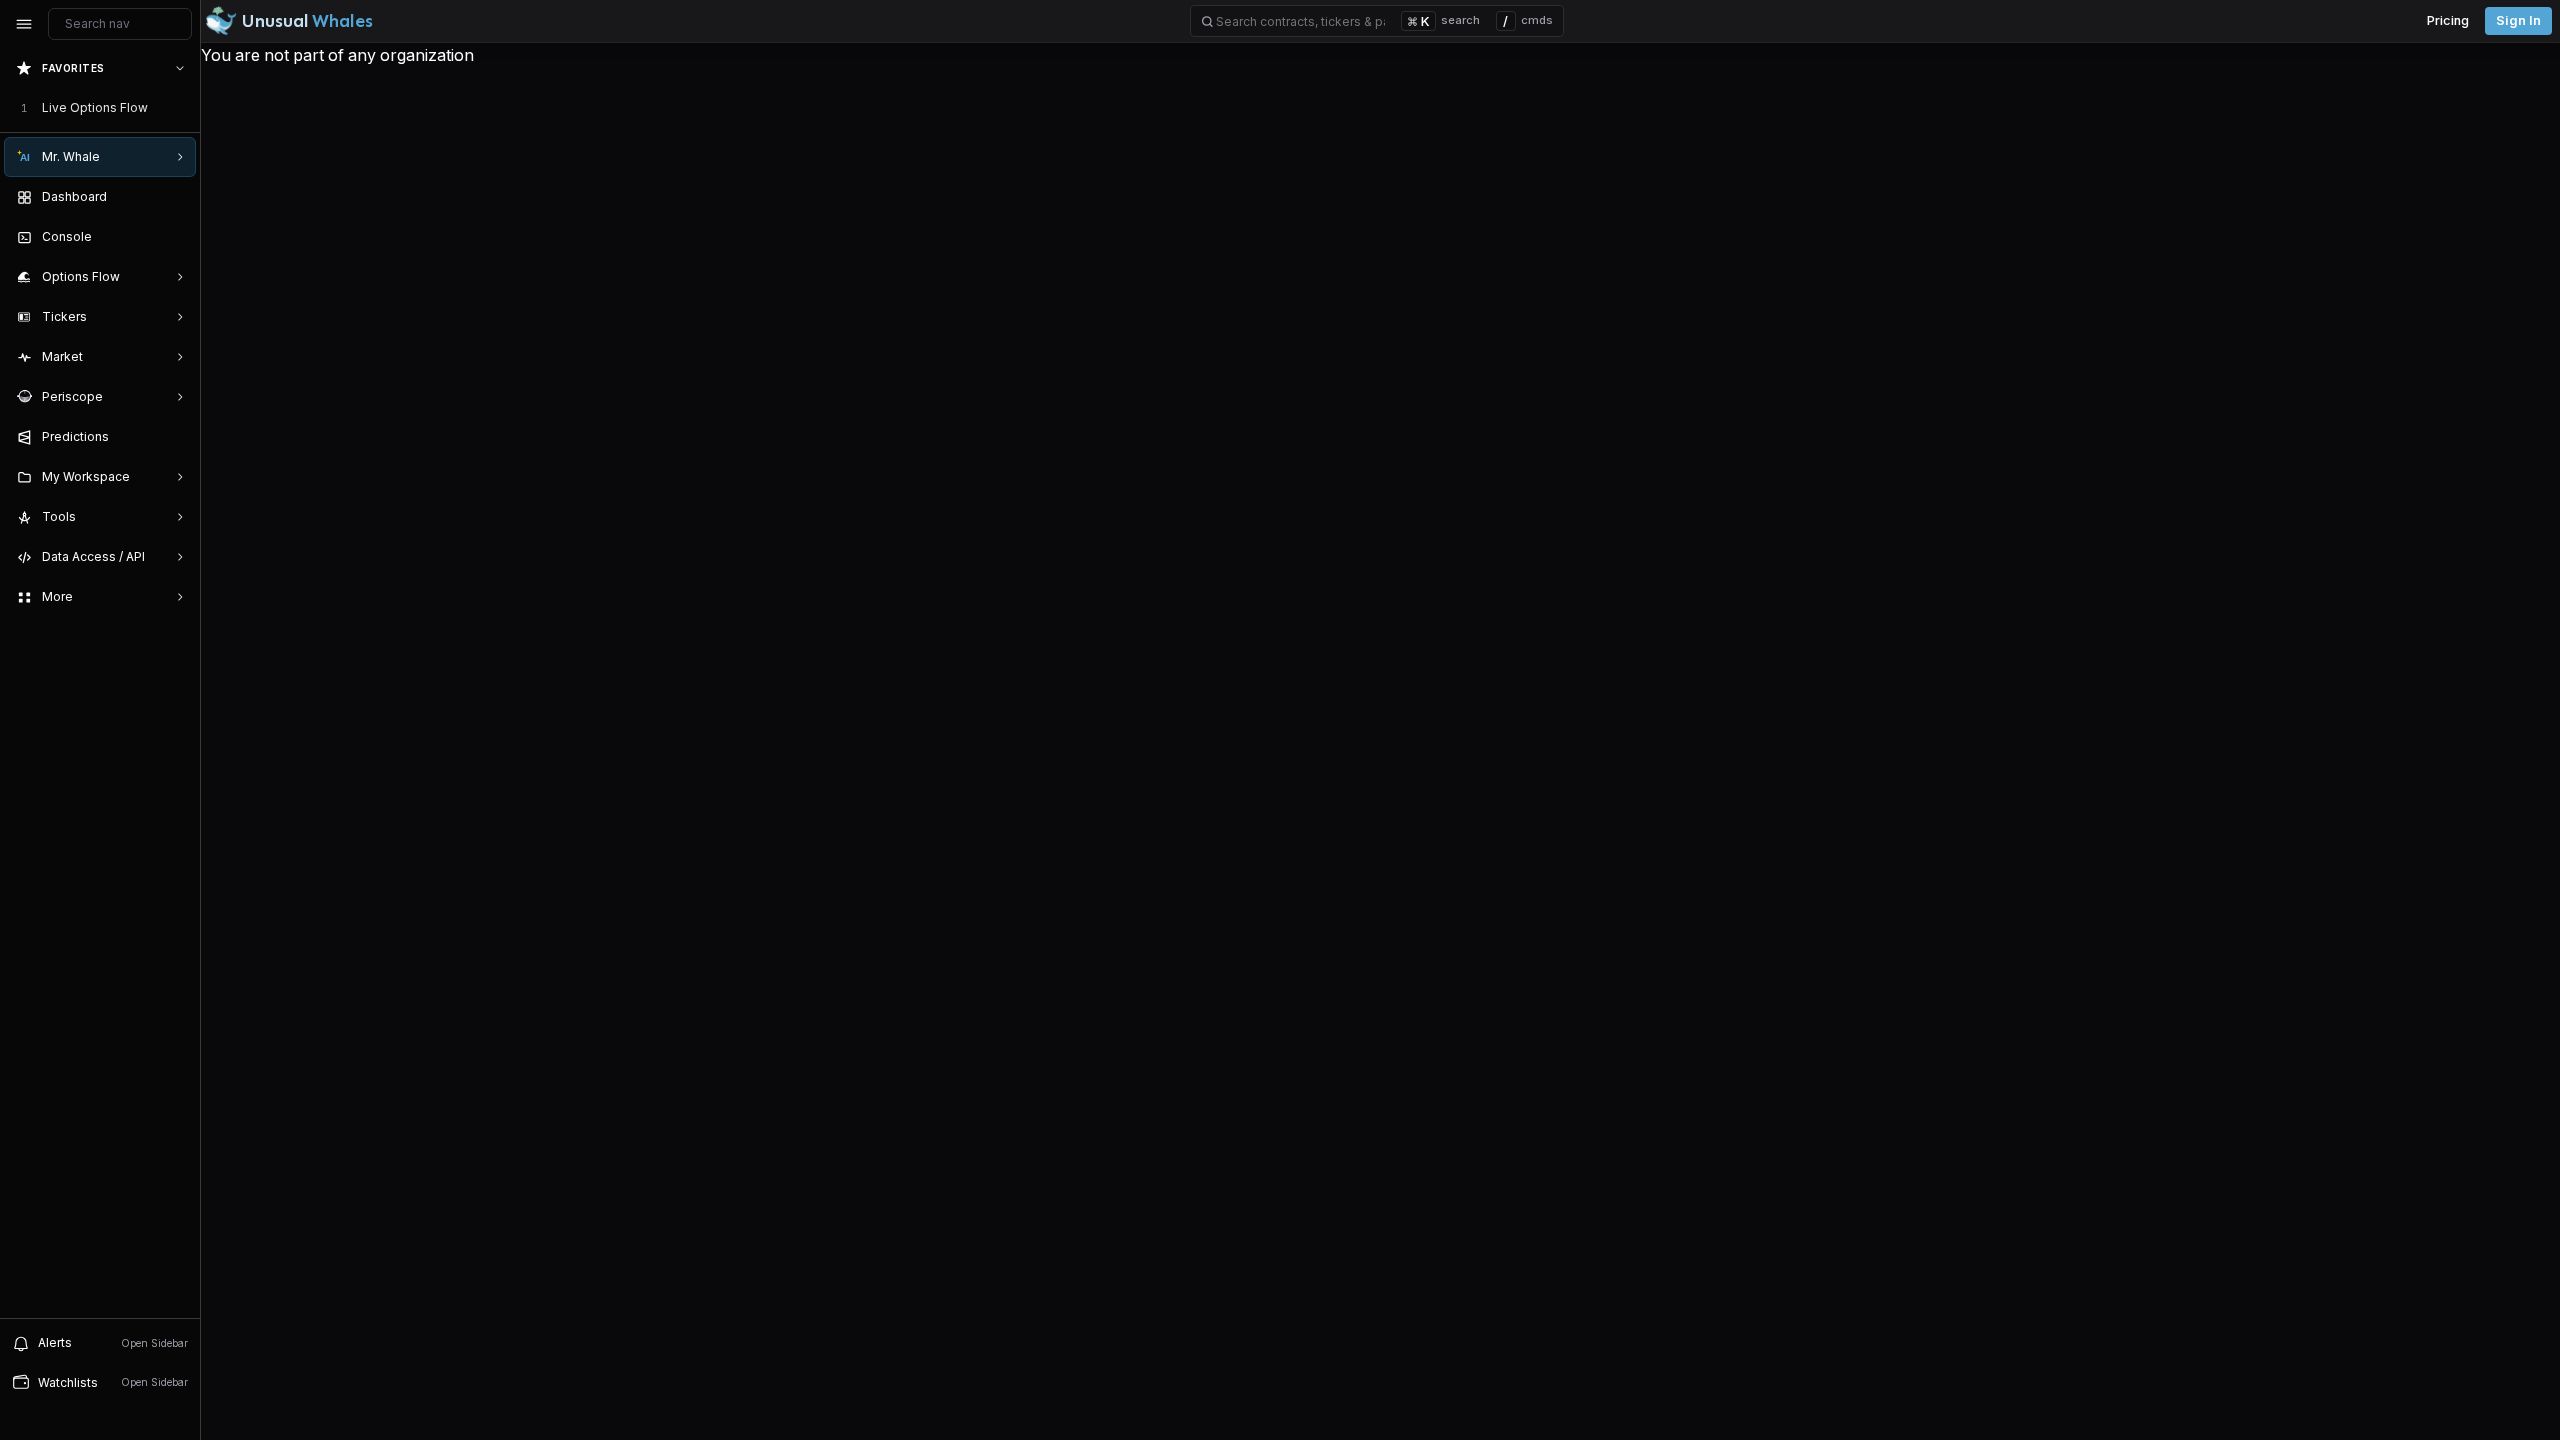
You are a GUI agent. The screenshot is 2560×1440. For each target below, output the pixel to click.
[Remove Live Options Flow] (182, 108)
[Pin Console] (176, 237)
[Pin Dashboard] (176, 197)
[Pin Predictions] (176, 437)
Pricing (2448, 20)
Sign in (2518, 20)
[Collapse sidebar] (24, 24)
